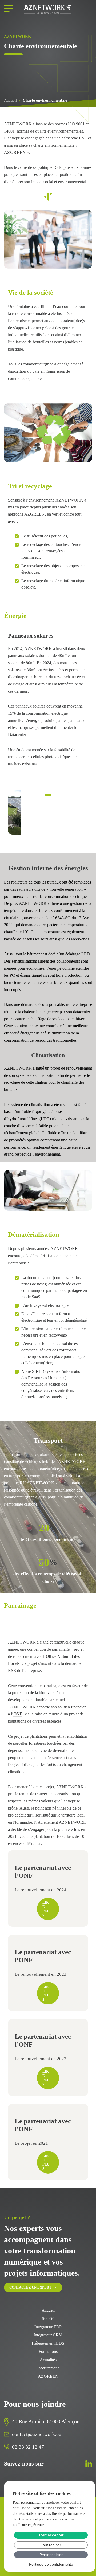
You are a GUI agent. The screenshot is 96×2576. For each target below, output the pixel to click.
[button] (82, 812)
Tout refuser (51, 2545)
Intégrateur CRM (48, 2335)
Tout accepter (51, 2535)
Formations (48, 2352)
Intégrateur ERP (48, 2327)
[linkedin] (89, 2464)
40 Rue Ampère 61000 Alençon (46, 2421)
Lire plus (46, 1909)
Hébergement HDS (48, 2343)
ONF (18, 1714)
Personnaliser (51, 2555)
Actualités (48, 2360)
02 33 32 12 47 (28, 2447)
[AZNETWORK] (48, 9)
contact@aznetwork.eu (37, 2434)
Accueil (10, 100)
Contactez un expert (30, 2287)
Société (48, 2319)
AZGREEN (15, 152)
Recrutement (48, 2368)
